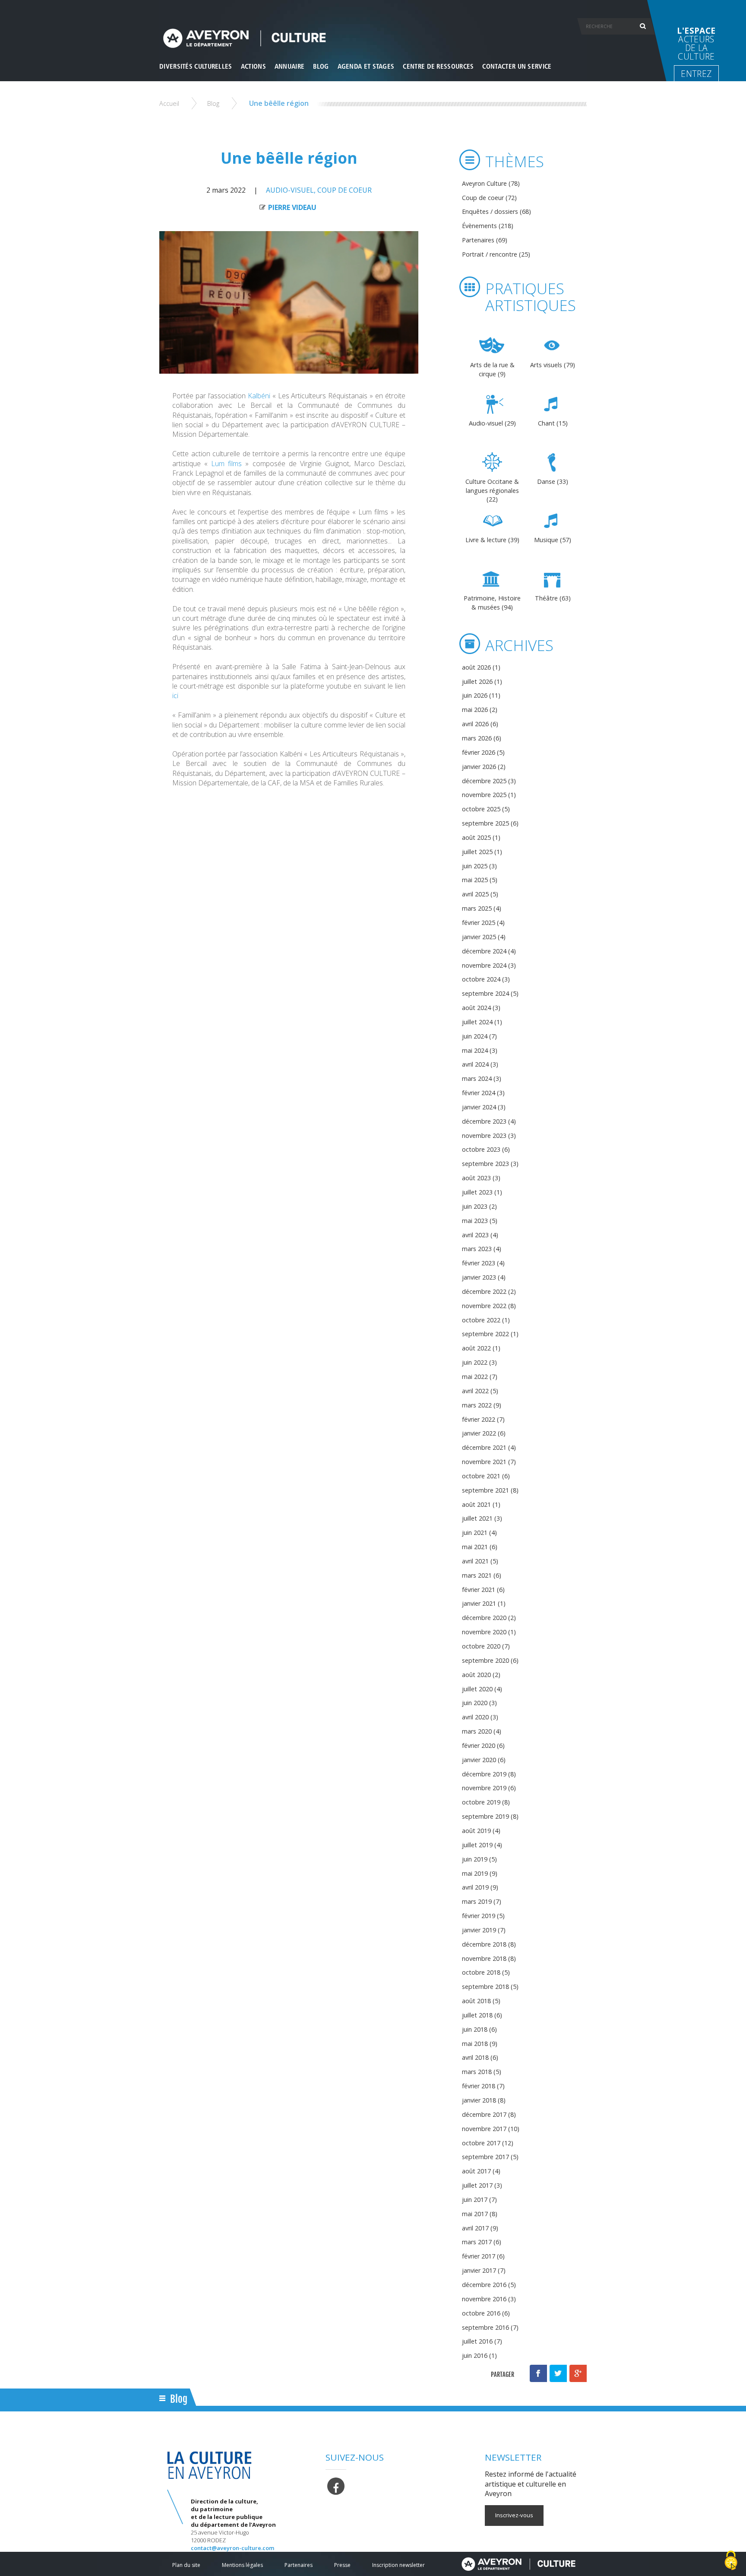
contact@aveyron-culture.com (232, 2548)
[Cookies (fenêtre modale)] (731, 2561)
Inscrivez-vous (514, 2515)
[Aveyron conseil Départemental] (518, 2564)
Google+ (578, 2373)
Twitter (558, 2373)
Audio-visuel (290, 190)
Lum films (226, 464)
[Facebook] (336, 2485)
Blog (213, 103)
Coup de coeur (345, 190)
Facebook (538, 2373)
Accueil (169, 103)
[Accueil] (373, 38)
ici (175, 696)
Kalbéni (260, 396)
